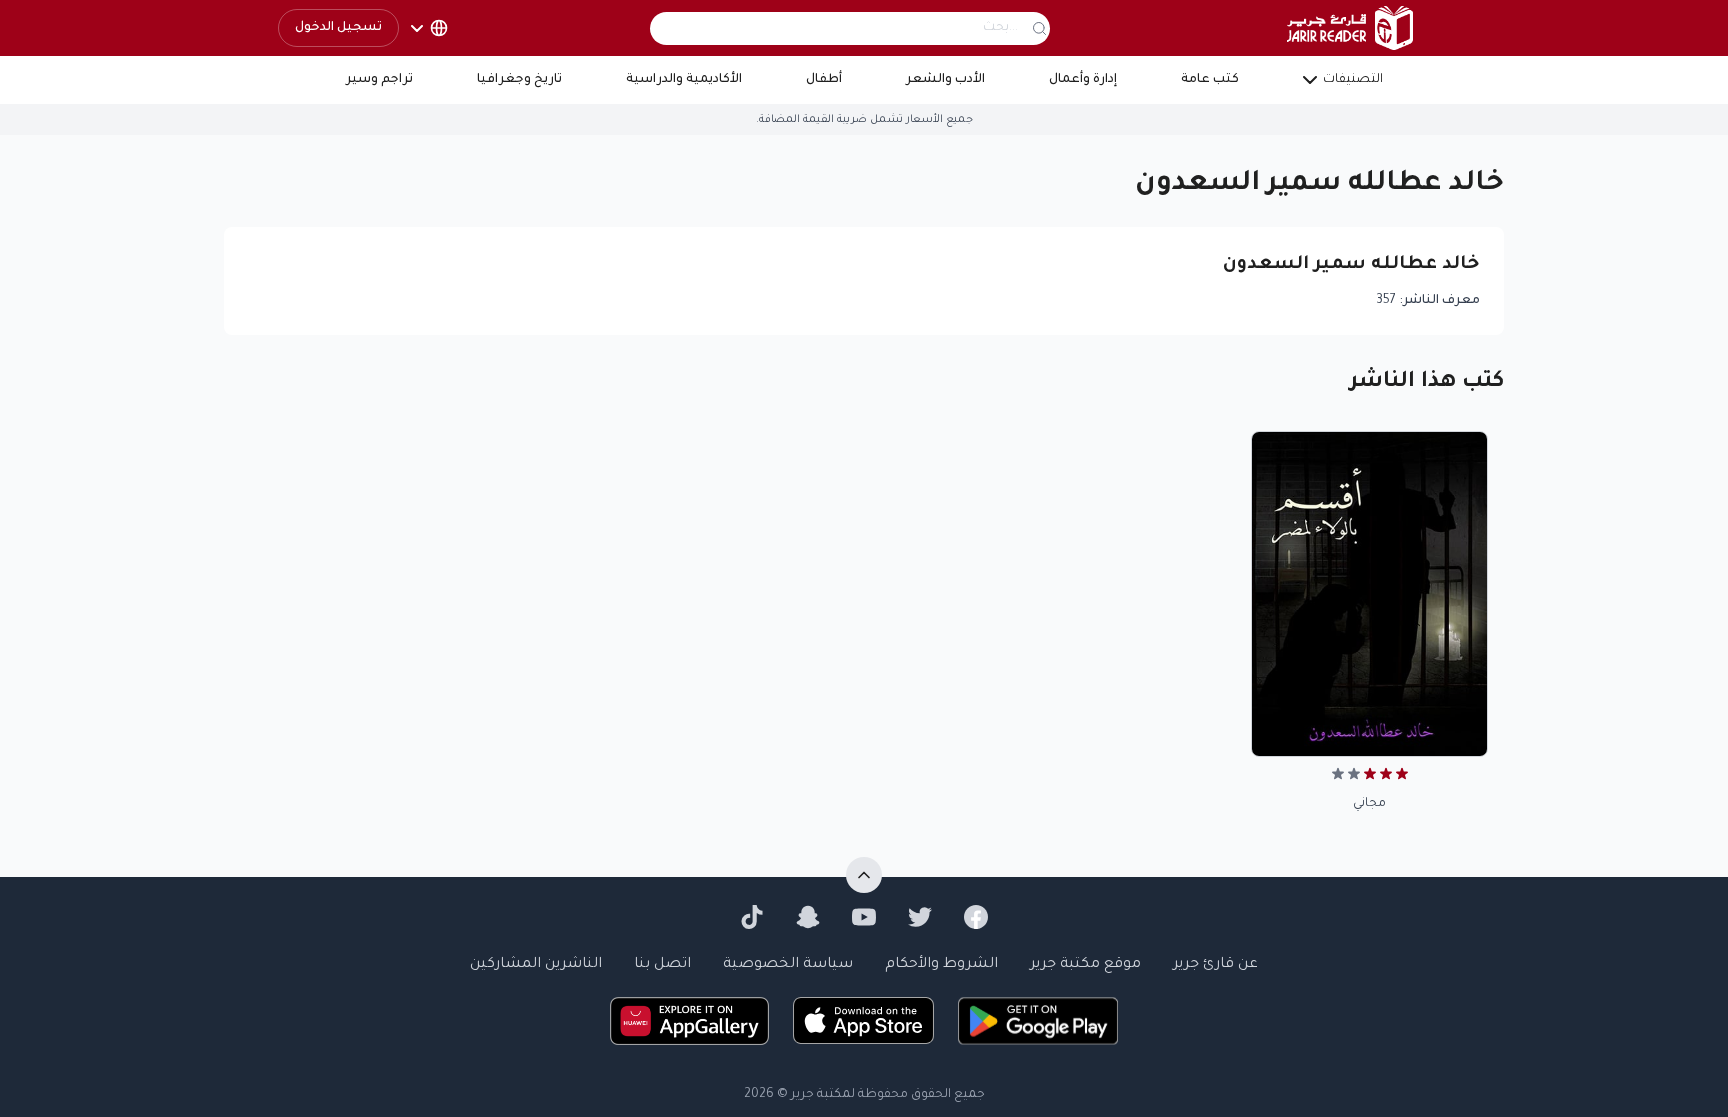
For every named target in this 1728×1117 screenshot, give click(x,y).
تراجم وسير (379, 80)
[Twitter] (920, 917)
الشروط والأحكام (941, 965)
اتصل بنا (662, 965)
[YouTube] (864, 917)
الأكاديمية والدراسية (684, 80)
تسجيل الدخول (338, 28)
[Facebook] (976, 917)
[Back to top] (864, 875)
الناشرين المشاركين (536, 965)
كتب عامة (1210, 80)
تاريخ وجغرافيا (519, 80)
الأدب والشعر (945, 80)
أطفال (824, 80)
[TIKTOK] (752, 917)
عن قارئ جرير (1215, 965)
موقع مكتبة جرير (1085, 965)
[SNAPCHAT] (808, 917)
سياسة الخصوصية (788, 965)
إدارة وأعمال (1083, 80)
